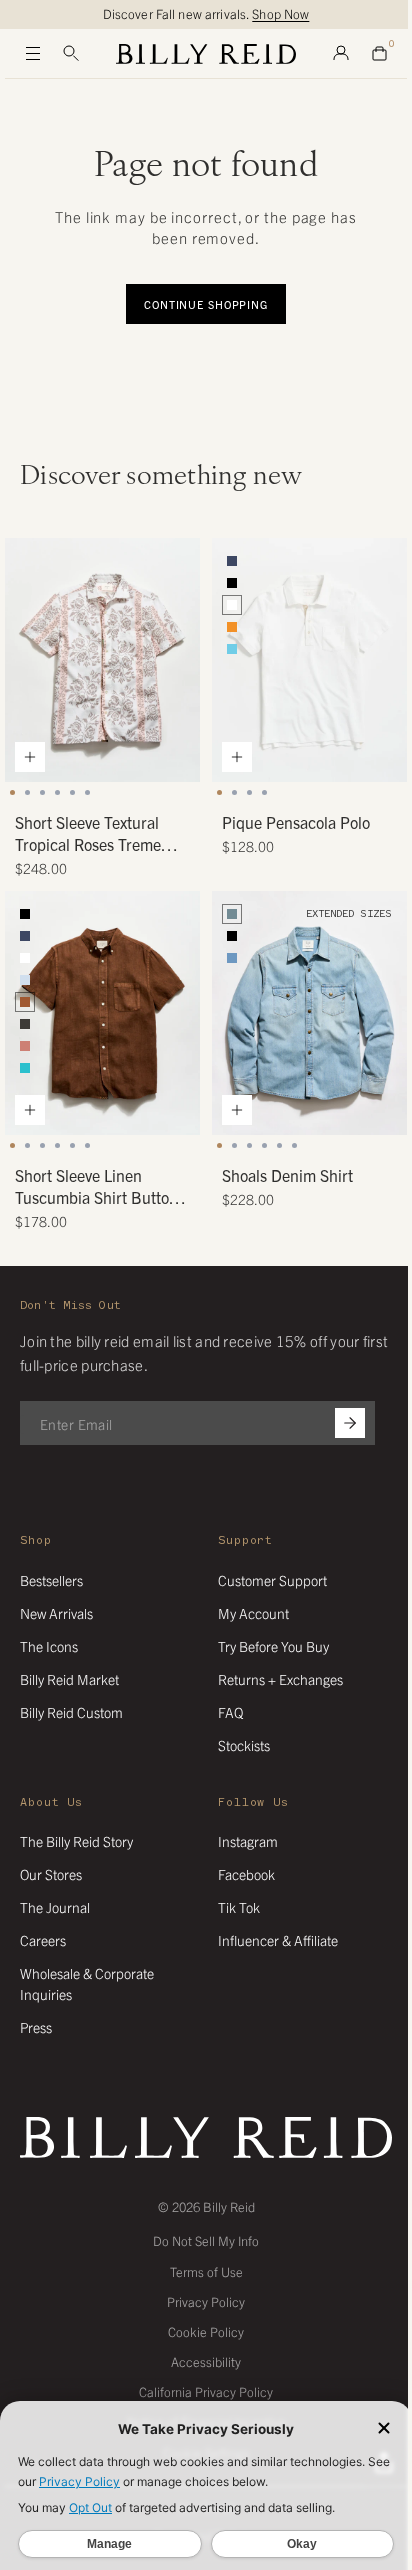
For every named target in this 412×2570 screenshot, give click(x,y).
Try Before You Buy (273, 1646)
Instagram (248, 1841)
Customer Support (272, 1580)
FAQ (230, 1712)
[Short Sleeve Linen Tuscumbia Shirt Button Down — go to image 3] (42, 1145)
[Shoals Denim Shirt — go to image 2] (234, 1145)
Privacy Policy (206, 2301)
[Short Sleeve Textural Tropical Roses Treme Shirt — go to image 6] (87, 792)
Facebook (246, 1874)
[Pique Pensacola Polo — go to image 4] (264, 792)
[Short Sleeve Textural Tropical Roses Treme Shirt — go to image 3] (42, 792)
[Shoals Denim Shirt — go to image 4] (264, 1145)
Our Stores (51, 1874)
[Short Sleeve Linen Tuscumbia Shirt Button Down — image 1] (102, 1013)
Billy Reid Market (69, 1679)
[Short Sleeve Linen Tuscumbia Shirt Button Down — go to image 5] (72, 1145)
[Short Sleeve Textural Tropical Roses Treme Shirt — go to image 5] (72, 792)
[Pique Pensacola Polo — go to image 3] (249, 792)
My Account (253, 1613)
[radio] (232, 561)
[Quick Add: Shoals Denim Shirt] (237, 1110)
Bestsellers (51, 1580)
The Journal (55, 1907)
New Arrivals (56, 1613)
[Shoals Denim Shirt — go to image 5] (279, 1145)
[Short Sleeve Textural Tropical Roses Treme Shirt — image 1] (102, 660)
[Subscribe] (350, 1423)
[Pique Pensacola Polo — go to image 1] (219, 792)
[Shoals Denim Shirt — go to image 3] (249, 1145)
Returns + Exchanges (280, 1679)
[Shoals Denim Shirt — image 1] (309, 1013)
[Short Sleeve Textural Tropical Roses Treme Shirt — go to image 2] (27, 792)
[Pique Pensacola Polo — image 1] (309, 660)
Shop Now (280, 13)
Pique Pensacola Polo (296, 822)
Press (36, 2027)
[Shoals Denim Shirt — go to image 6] (294, 1145)
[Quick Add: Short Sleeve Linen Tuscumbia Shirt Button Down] (30, 1110)
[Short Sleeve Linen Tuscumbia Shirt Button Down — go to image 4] (57, 1145)
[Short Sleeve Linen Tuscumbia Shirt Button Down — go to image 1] (12, 1145)
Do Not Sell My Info (206, 2240)
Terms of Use (206, 2271)
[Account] (341, 54)
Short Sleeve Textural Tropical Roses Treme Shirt (88, 834)
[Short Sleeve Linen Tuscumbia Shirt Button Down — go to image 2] (27, 1145)
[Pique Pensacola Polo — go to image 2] (234, 792)
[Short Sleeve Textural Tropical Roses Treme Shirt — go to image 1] (12, 792)
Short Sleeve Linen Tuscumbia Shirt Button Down (96, 1187)
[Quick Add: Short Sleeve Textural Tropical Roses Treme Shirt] (30, 757)
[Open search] (71, 54)
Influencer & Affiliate (278, 1940)
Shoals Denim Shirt (287, 1175)
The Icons (49, 1646)
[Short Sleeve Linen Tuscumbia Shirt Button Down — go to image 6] (87, 1145)
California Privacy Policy (206, 2391)
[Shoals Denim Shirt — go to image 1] (219, 1145)
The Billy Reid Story (76, 1841)
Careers (43, 1940)
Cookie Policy (206, 2331)
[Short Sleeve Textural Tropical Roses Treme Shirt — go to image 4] (57, 792)
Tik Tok (239, 1907)
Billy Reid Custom (71, 1712)
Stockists (244, 1745)
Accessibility (206, 2361)
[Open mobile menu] (33, 54)
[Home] (206, 54)
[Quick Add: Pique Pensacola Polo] (237, 757)
